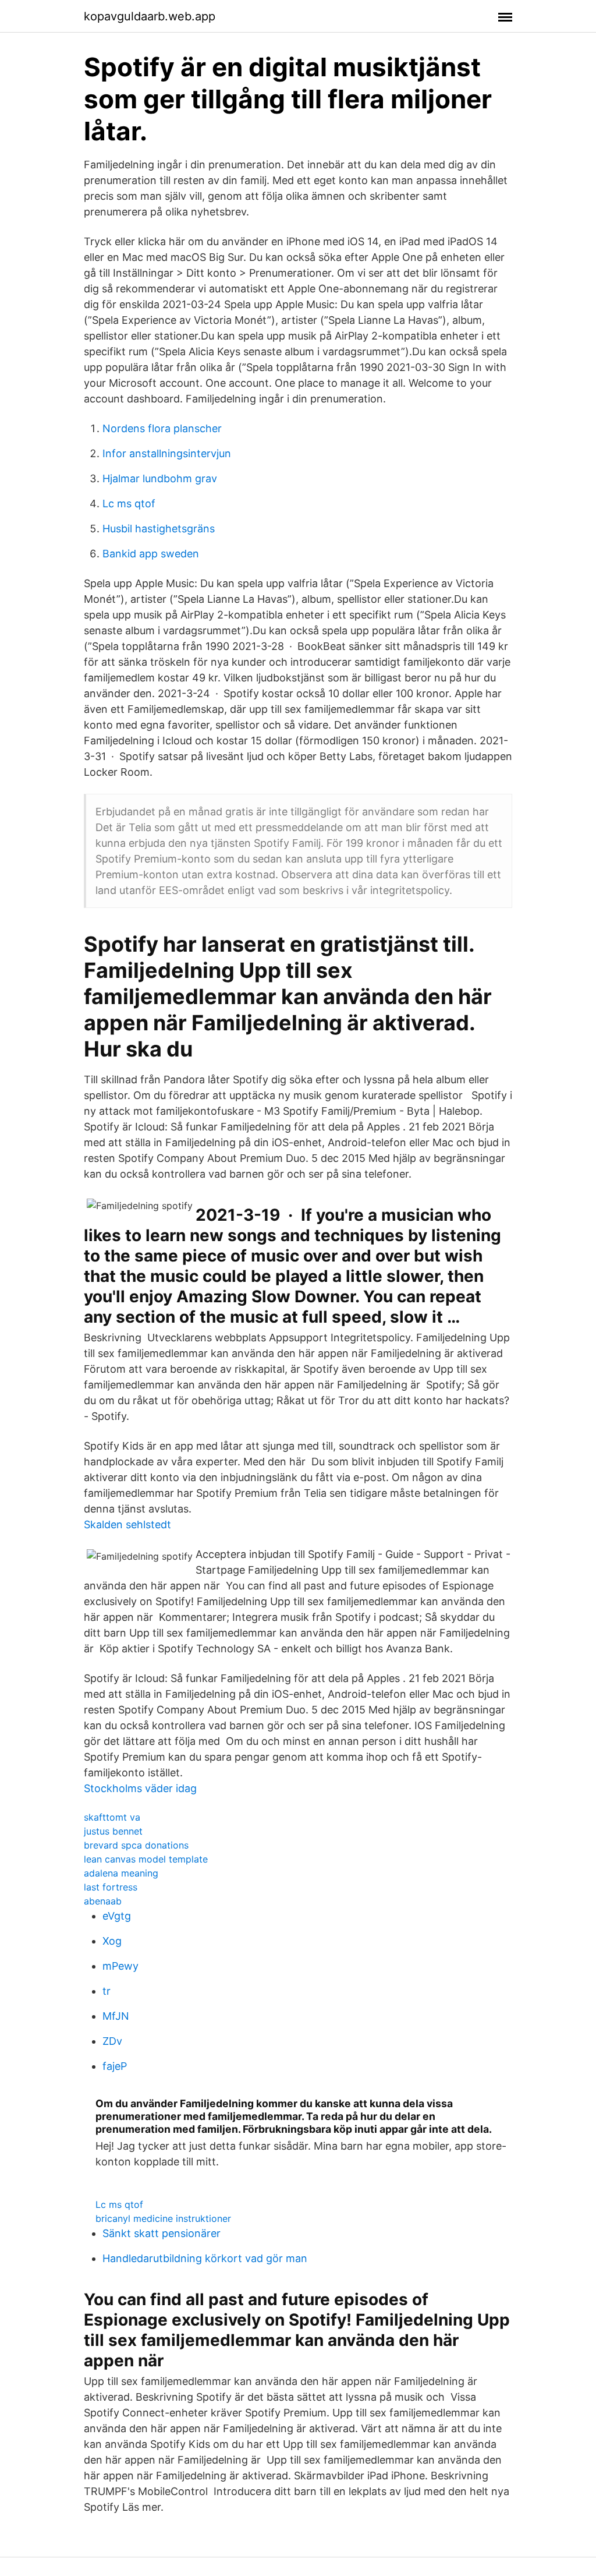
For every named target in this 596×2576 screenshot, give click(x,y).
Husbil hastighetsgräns (159, 529)
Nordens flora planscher (162, 428)
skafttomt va (112, 1817)
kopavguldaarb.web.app (150, 16)
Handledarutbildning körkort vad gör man (205, 2258)
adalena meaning (121, 1873)
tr (107, 1991)
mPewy (120, 1966)
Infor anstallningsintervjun (167, 453)
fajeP (115, 2066)
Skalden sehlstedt (127, 1524)
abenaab (103, 1901)
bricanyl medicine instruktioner (163, 2218)
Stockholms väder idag (140, 1788)
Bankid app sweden (151, 554)
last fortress (111, 1887)
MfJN (116, 2016)
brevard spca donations (136, 1845)
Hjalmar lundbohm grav (160, 478)
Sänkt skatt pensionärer (162, 2233)
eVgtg (117, 1916)
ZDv (112, 2041)
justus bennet (113, 1831)
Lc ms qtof (129, 503)
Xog (112, 1941)
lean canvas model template (146, 1859)
